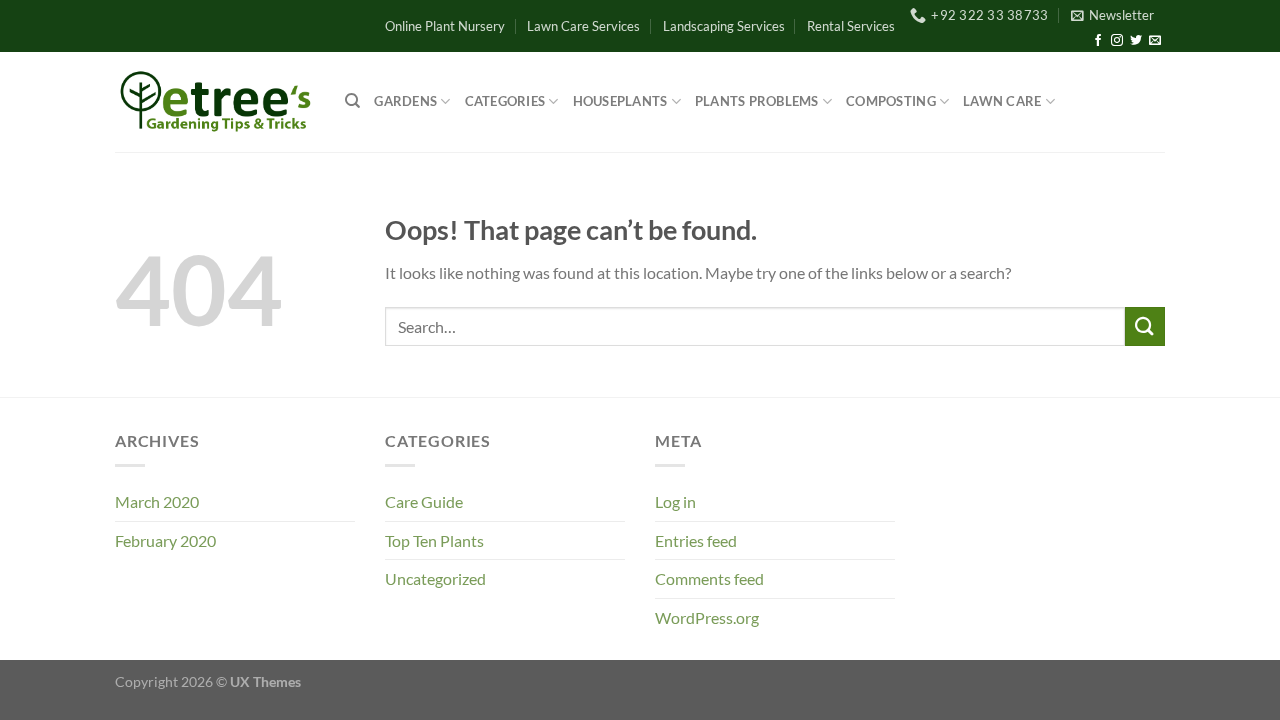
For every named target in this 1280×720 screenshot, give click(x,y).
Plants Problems (757, 101)
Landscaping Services (724, 26)
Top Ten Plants (434, 540)
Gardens (405, 101)
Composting (891, 101)
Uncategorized (435, 578)
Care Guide (424, 501)
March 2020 (157, 501)
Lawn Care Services (583, 26)
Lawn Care (1002, 101)
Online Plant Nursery (445, 26)
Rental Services (851, 26)
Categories (505, 101)
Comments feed (709, 578)
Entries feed (696, 540)
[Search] (352, 101)
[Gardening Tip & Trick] (215, 102)
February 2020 (165, 540)
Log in (675, 501)
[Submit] (1145, 326)
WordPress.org (707, 617)
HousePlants (620, 101)
